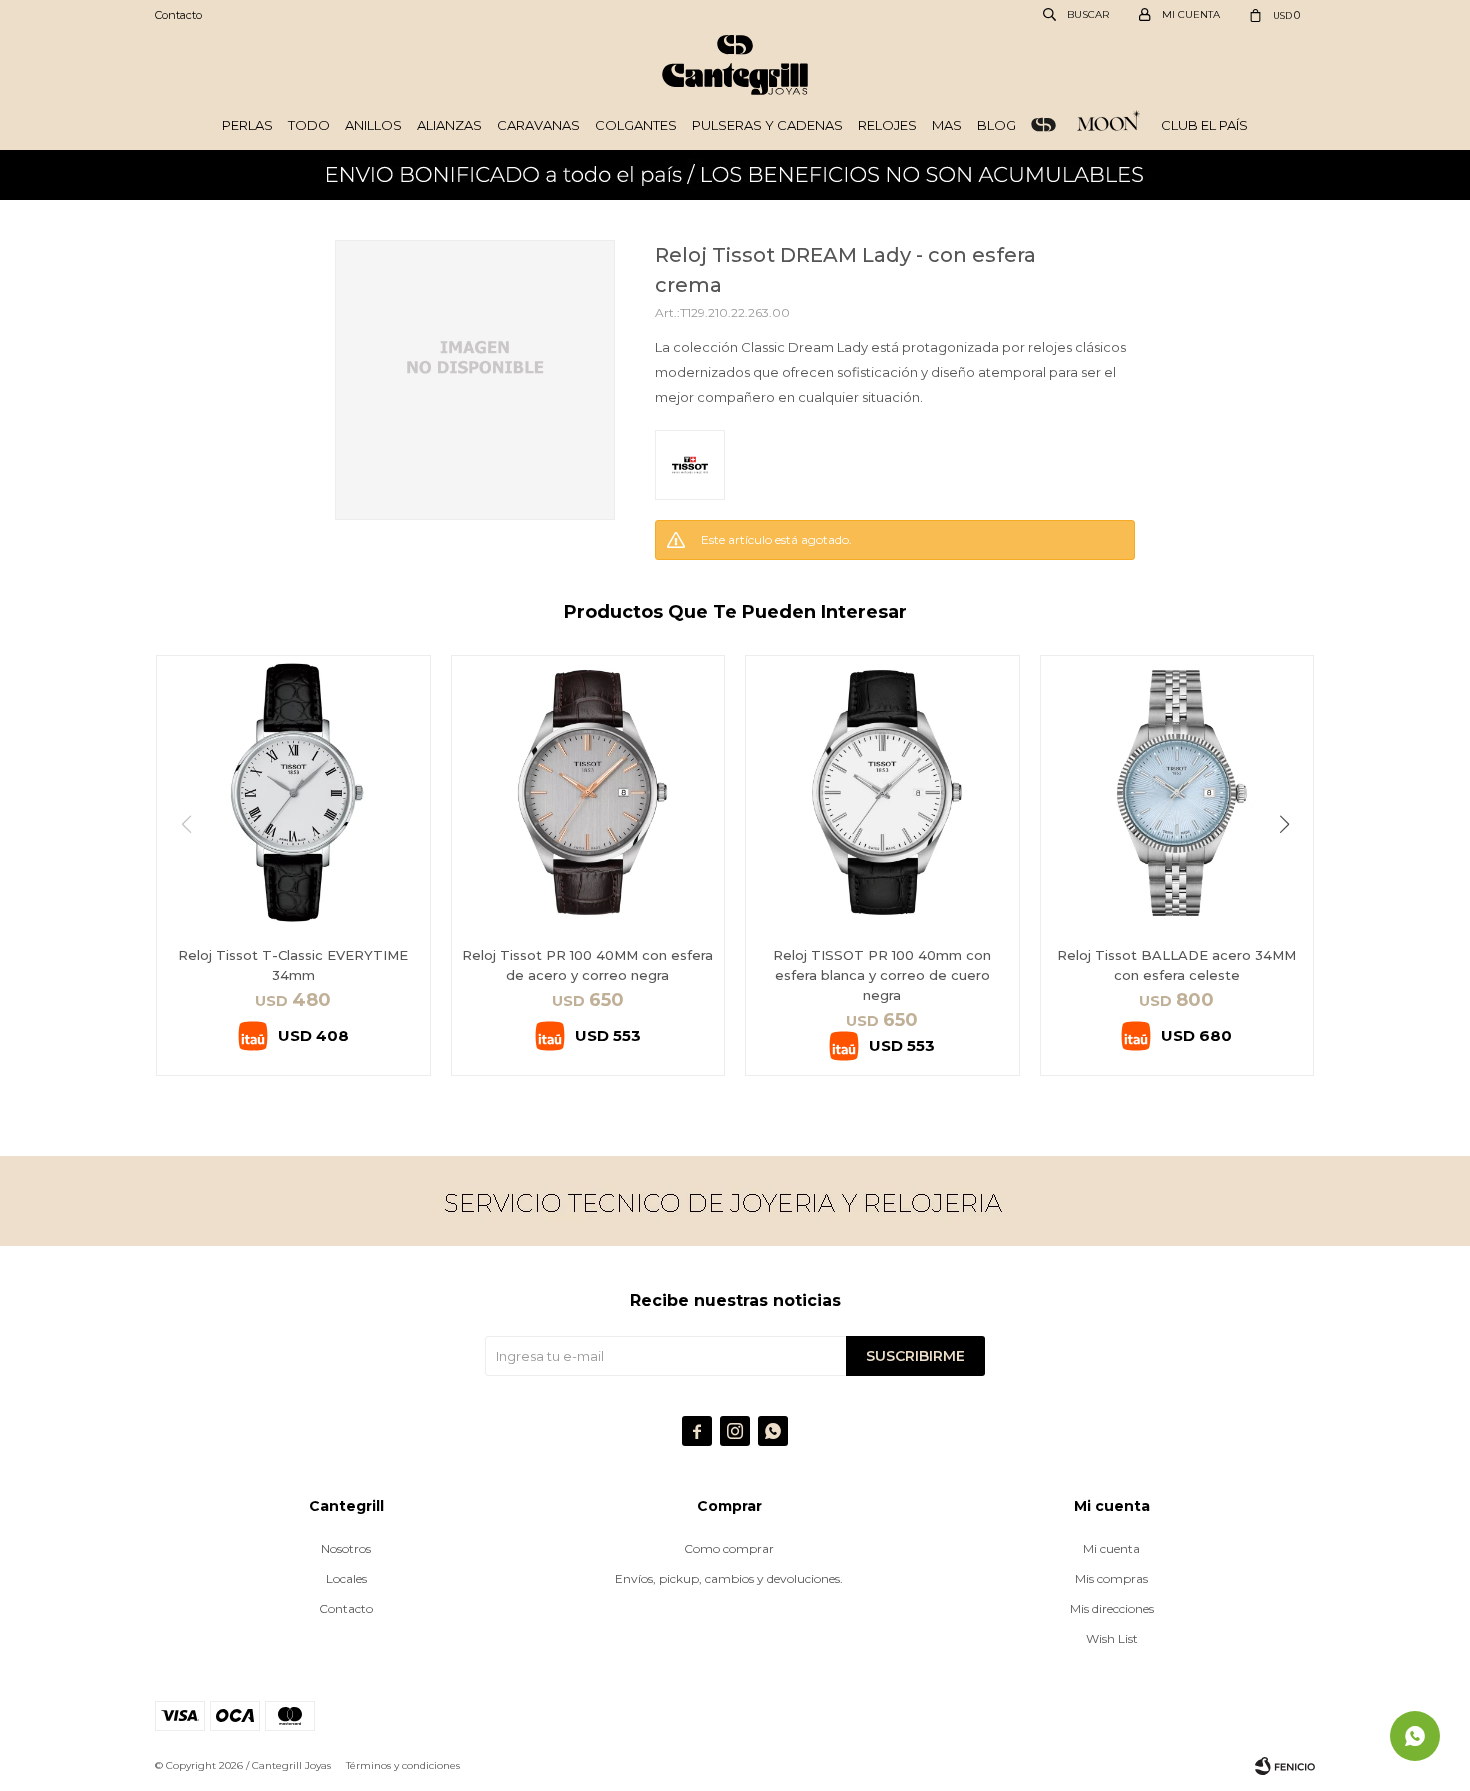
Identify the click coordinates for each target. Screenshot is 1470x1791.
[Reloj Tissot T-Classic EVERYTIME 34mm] (293, 792)
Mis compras (1111, 1578)
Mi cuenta (1111, 1548)
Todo (309, 125)
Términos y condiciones (403, 1765)
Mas (947, 125)
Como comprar (729, 1548)
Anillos (373, 125)
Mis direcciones (1112, 1608)
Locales (346, 1578)
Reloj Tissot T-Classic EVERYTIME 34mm (293, 965)
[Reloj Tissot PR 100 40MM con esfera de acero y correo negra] (588, 792)
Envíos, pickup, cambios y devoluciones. (729, 1578)
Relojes (887, 125)
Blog (996, 125)
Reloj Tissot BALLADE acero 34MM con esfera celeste (1176, 965)
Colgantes (636, 125)
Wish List (1112, 1638)
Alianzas (449, 125)
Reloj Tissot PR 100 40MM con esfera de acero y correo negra (587, 965)
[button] (1291, 865)
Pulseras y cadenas (767, 125)
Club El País (1204, 125)
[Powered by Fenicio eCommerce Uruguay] (1285, 1766)
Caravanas (538, 125)
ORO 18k (1043, 125)
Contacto (178, 15)
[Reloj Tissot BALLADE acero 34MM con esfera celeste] (1177, 792)
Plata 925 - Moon (1108, 125)
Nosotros (346, 1548)
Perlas (247, 125)
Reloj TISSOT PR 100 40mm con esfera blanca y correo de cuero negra (882, 975)
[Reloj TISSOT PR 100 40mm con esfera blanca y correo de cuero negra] (882, 792)
